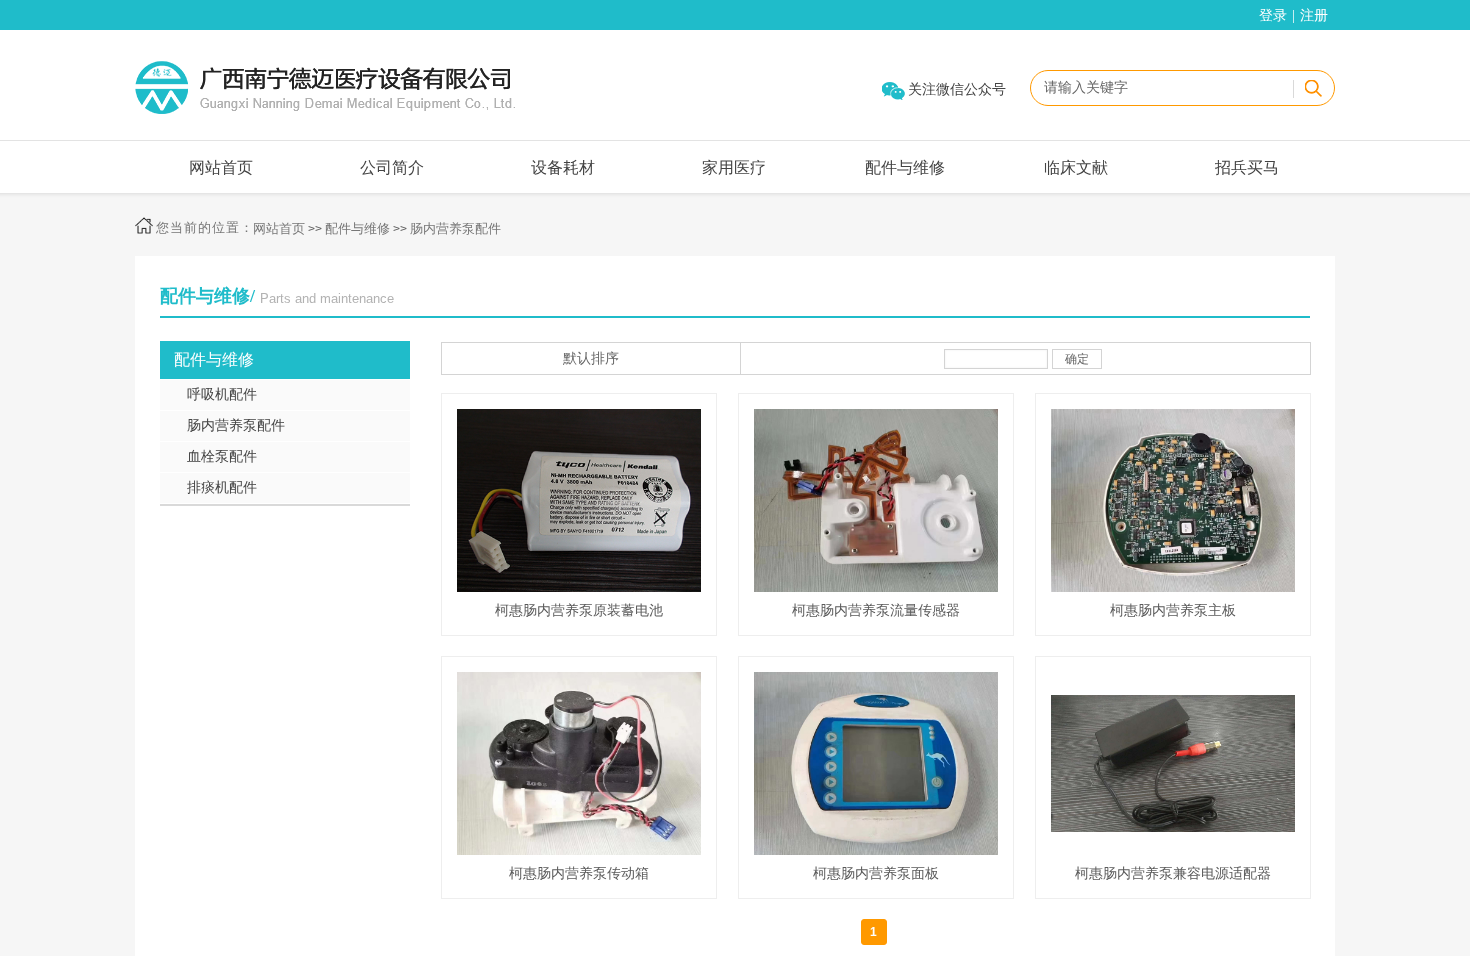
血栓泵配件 (222, 456)
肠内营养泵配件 (455, 228)
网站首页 (221, 167)
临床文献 (1076, 167)
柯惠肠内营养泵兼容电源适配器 (1173, 873)
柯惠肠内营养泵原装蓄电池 (579, 610)
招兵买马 (1247, 167)
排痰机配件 (222, 487)
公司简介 (392, 167)
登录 (1273, 15)
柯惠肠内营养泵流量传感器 (876, 610)
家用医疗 (734, 167)
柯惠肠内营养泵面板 (876, 873)
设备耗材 (563, 167)
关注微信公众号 (957, 89)
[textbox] (1158, 88)
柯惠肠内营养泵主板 (1173, 610)
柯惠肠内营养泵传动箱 (579, 873)
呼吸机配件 (222, 394)
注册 (1314, 15)
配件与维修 (905, 167)
